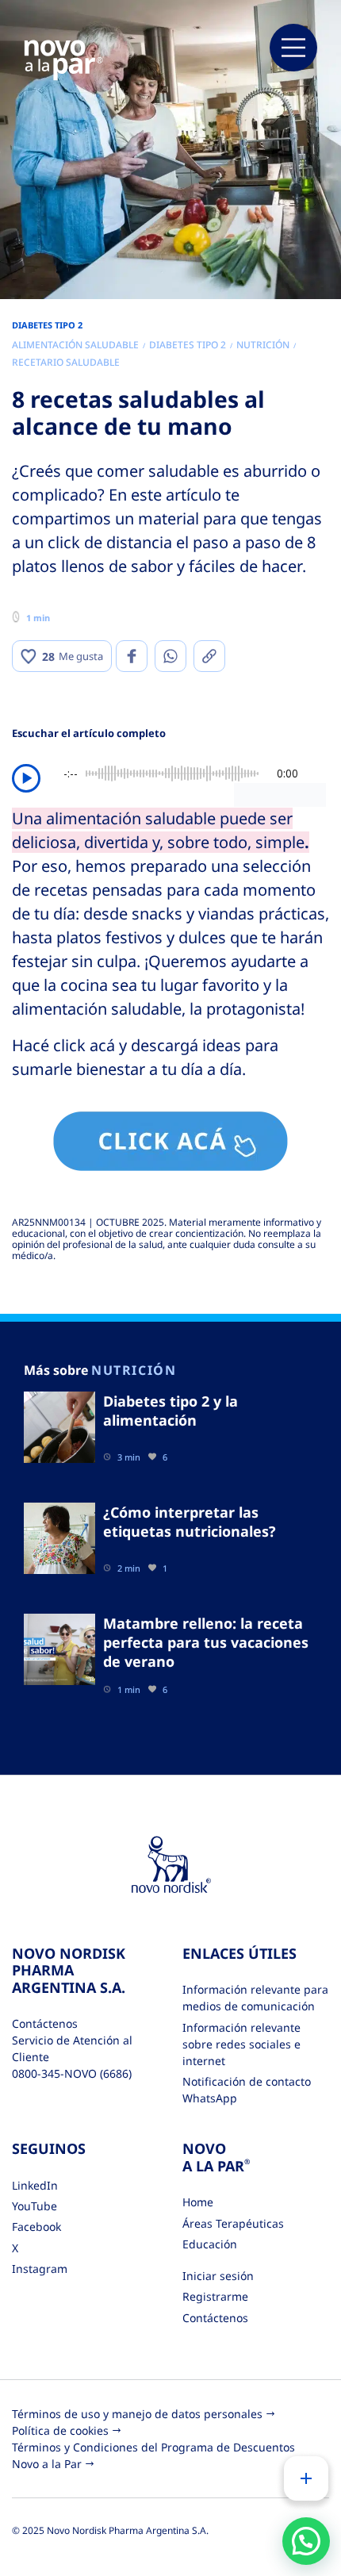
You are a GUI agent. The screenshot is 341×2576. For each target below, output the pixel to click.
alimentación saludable (75, 345)
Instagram (40, 2269)
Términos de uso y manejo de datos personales (137, 2414)
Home (198, 2202)
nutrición (263, 345)
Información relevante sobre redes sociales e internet (241, 2044)
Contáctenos (215, 2318)
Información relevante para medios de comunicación (255, 1998)
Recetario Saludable (66, 362)
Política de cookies (60, 2430)
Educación (210, 2244)
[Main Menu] (293, 48)
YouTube (34, 2206)
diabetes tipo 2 (188, 345)
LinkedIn (35, 2185)
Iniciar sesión (218, 2276)
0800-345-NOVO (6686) (72, 2073)
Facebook (36, 2227)
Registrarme (215, 2296)
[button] (306, 2541)
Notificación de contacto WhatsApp (247, 2090)
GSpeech (303, 794)
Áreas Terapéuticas (233, 2223)
